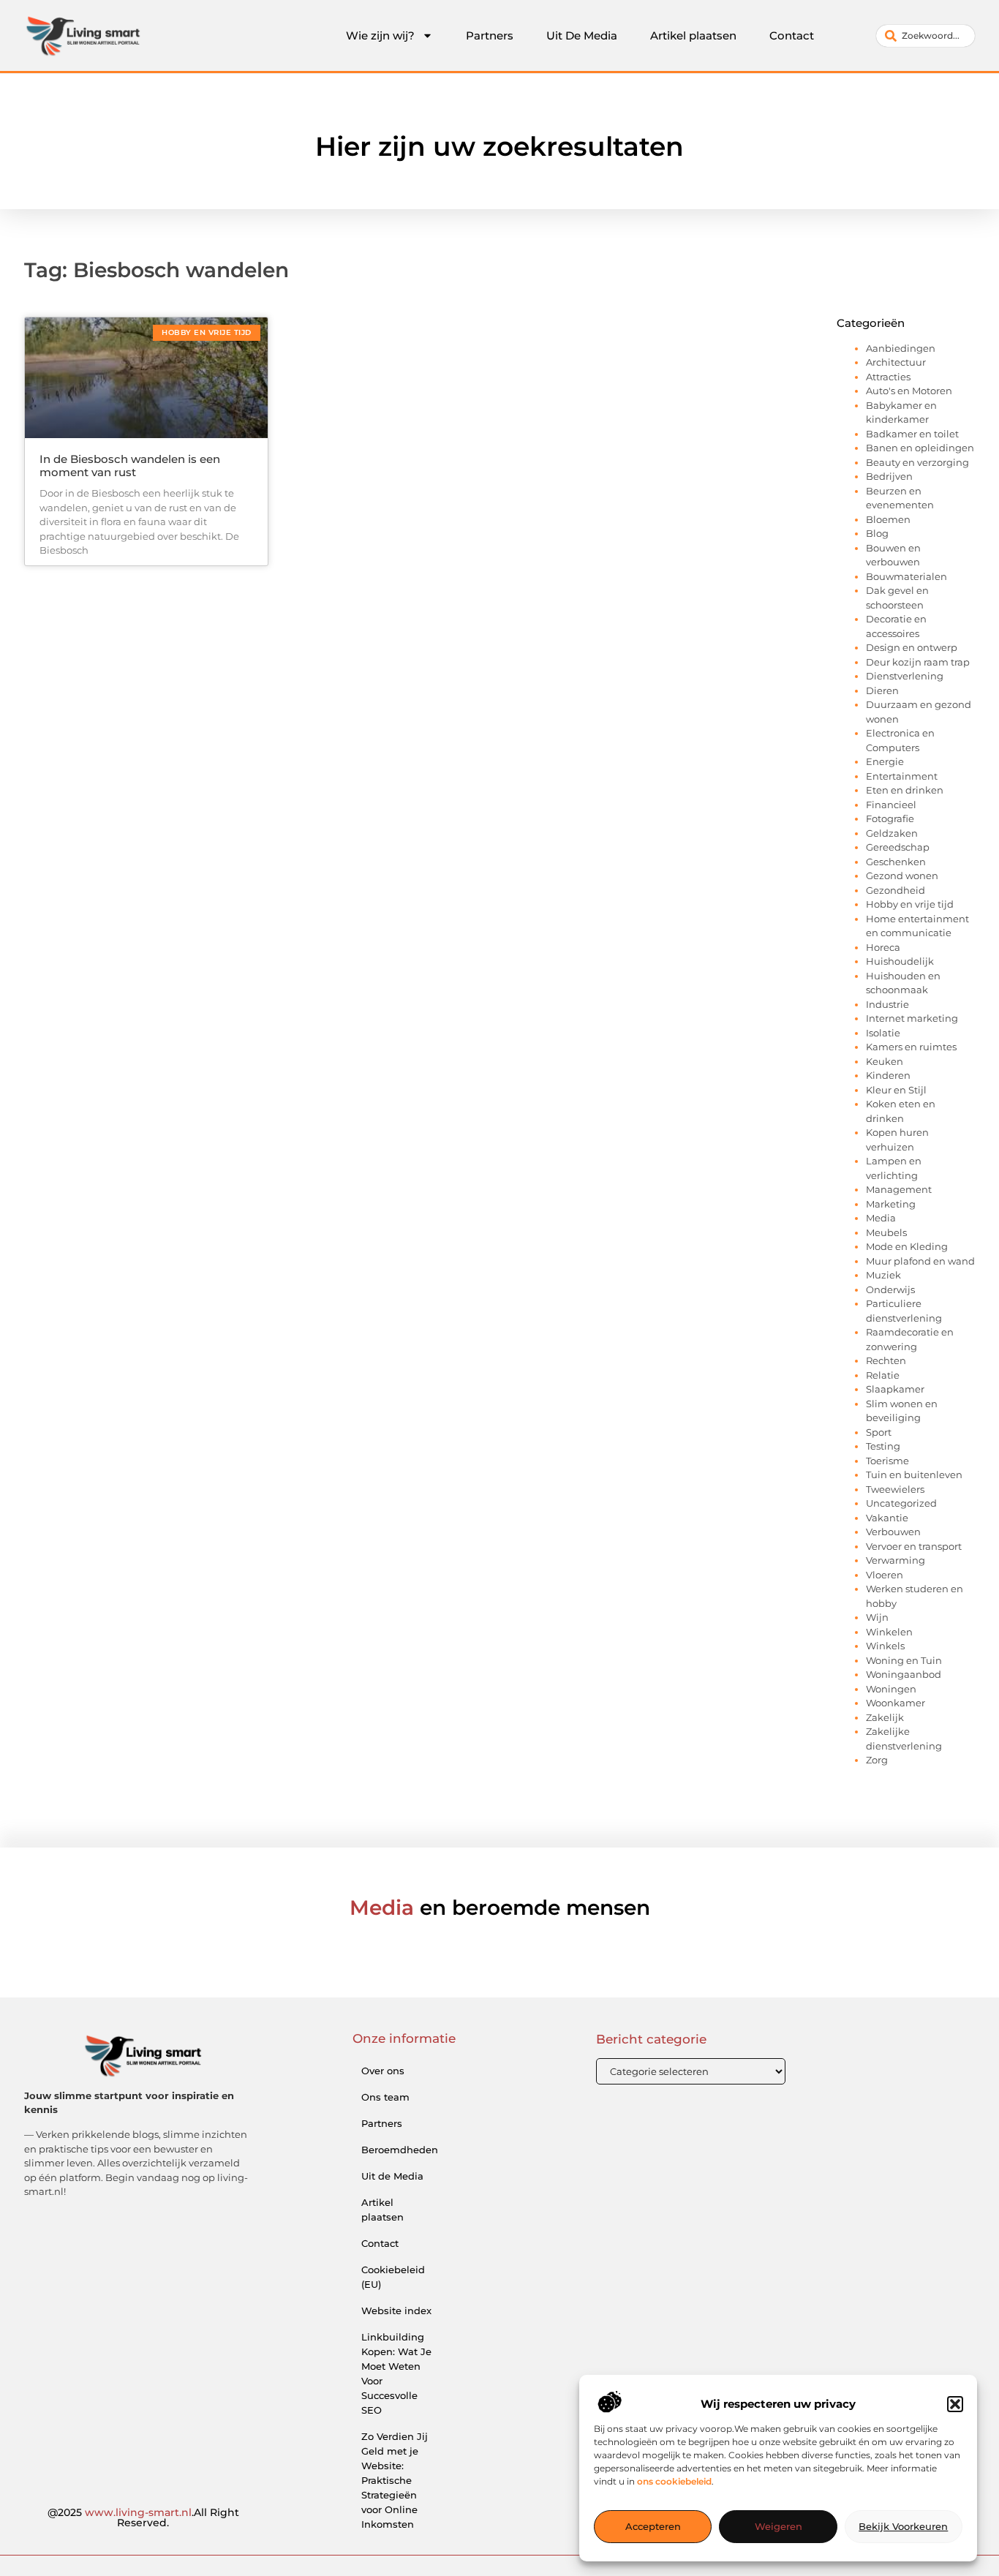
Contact (792, 35)
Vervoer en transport (914, 1546)
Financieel (891, 805)
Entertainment (902, 776)
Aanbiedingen (901, 348)
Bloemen (888, 519)
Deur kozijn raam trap (918, 662)
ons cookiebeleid (674, 2482)
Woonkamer (896, 1703)
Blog (877, 533)
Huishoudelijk (900, 961)
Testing (883, 1446)
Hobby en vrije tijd (910, 904)
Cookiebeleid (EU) (393, 2277)
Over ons (383, 2071)
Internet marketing (912, 1018)
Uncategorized (901, 1503)
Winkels (885, 1646)
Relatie (883, 1375)
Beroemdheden (400, 2150)
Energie (885, 761)
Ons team (385, 2097)
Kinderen (888, 1075)
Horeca (883, 947)
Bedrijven (889, 476)
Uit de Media (392, 2176)
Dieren (882, 690)
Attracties (888, 377)
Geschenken (896, 862)
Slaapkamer (895, 1389)
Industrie (887, 1004)
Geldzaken (892, 833)
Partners (490, 35)
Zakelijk (885, 1717)
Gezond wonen (902, 875)
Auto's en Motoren (909, 391)
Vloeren (885, 1575)
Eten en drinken (905, 790)
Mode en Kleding (907, 1246)
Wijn (877, 1617)
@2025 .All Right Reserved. (143, 2517)
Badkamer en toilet (912, 434)
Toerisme (887, 1461)
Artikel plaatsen (693, 35)
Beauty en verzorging (917, 462)
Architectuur (896, 362)
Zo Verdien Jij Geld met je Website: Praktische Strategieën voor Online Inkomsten (395, 2480)
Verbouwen (893, 1532)
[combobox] (926, 36)
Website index (396, 2311)
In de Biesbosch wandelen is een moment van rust (130, 466)
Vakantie (887, 1518)
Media (881, 1218)
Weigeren (779, 2527)
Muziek (883, 1275)
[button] (955, 2404)
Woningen (891, 1689)
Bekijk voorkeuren (903, 2527)
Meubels (886, 1232)
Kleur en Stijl (896, 1090)
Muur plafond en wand (920, 1261)
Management (899, 1189)
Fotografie (890, 818)
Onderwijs (890, 1289)
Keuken (885, 1061)
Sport (879, 1432)
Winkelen (889, 1632)
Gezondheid (896, 890)
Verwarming (896, 1560)
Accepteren (653, 2527)
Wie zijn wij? (380, 35)
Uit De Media (582, 35)
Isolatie (883, 1033)
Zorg (877, 1760)
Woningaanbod (904, 1674)
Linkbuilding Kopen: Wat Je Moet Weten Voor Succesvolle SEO (396, 2373)
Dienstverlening (905, 676)
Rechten (886, 1360)
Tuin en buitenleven (914, 1475)
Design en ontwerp (912, 647)
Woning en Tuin (904, 1660)
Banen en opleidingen (920, 448)
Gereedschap (898, 847)
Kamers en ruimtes (911, 1047)
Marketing (891, 1204)
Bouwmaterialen (906, 576)
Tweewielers (895, 1489)
